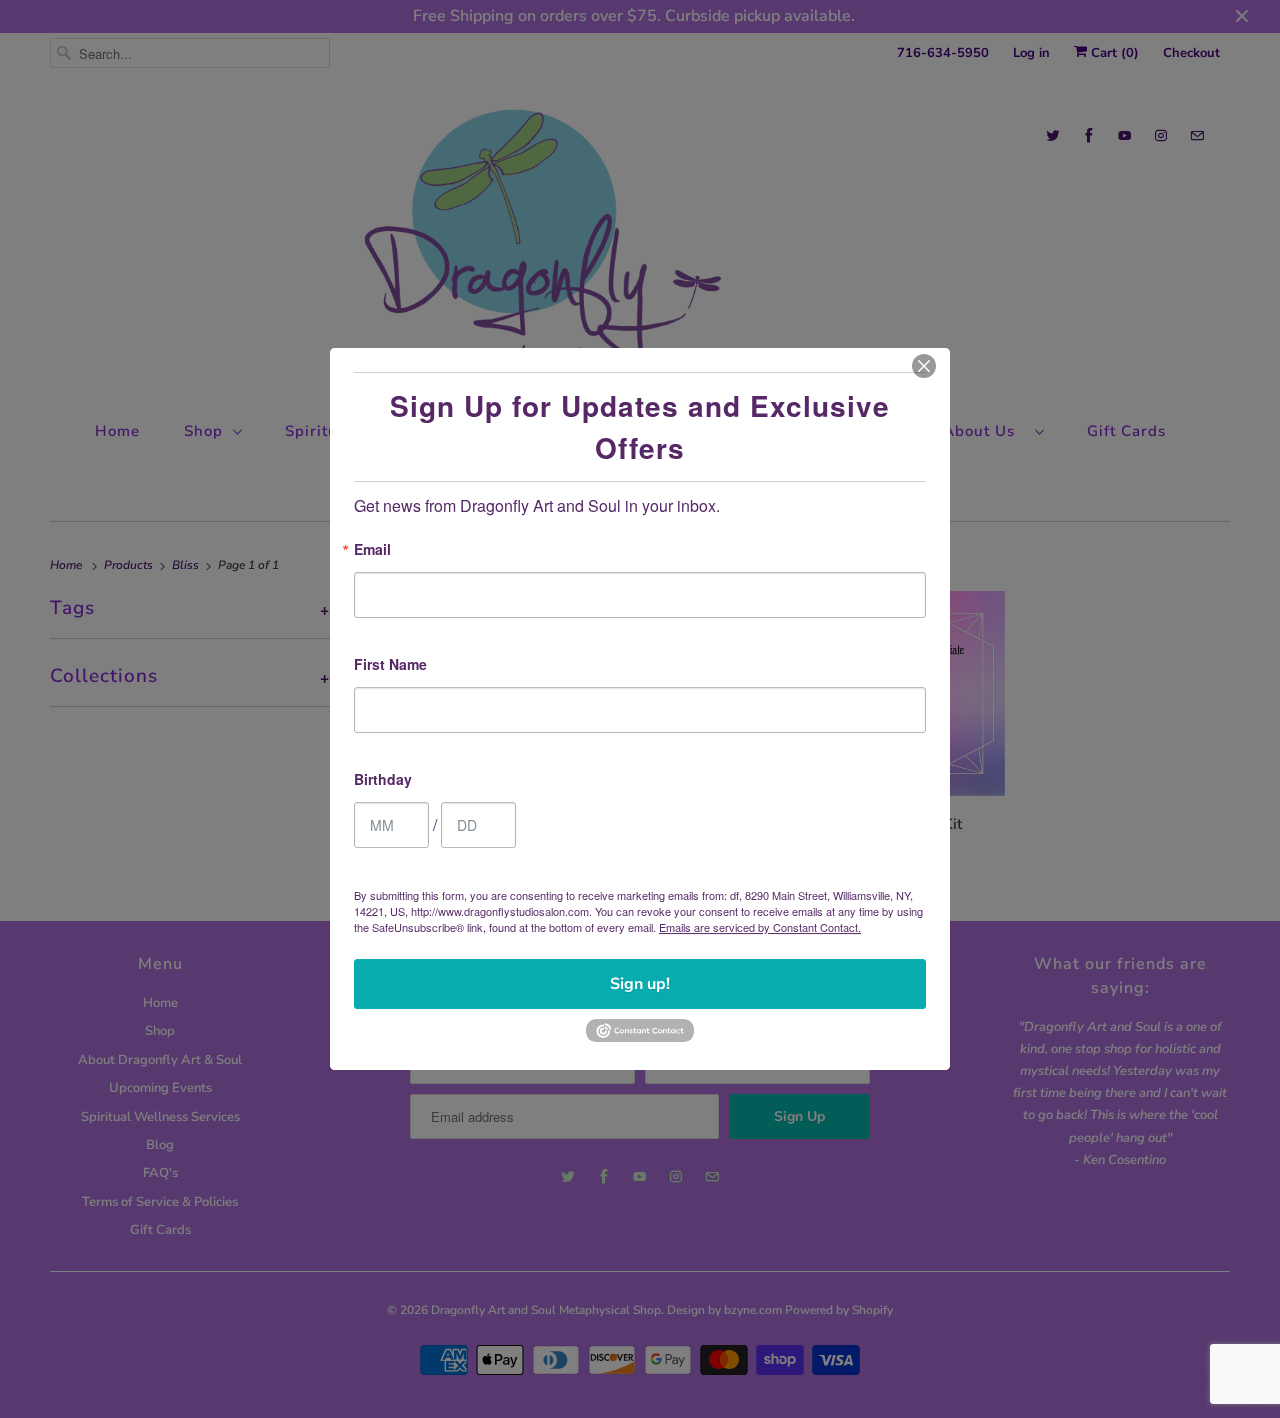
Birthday (383, 780)
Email (372, 550)
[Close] (924, 366)
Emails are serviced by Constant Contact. (760, 927)
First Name (390, 665)
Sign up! (640, 984)
